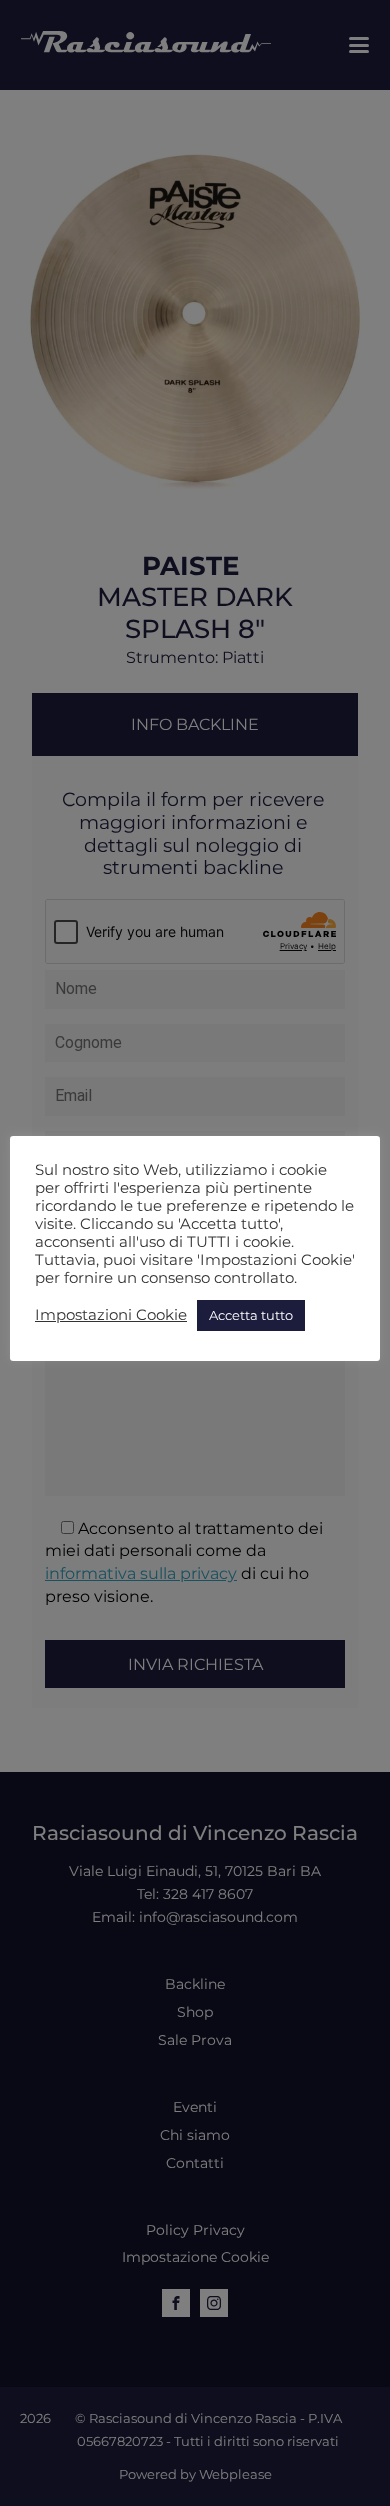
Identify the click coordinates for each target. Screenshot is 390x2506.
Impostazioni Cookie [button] (111, 1315)
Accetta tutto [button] (251, 1315)
